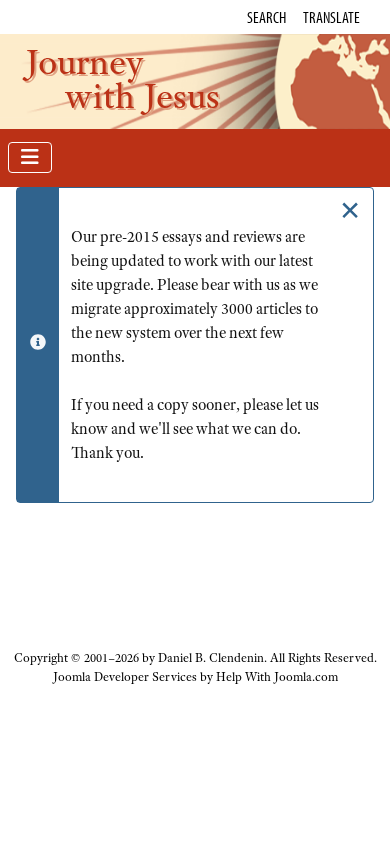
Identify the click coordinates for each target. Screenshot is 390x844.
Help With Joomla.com (277, 677)
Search (266, 17)
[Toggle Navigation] (30, 157)
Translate (331, 17)
